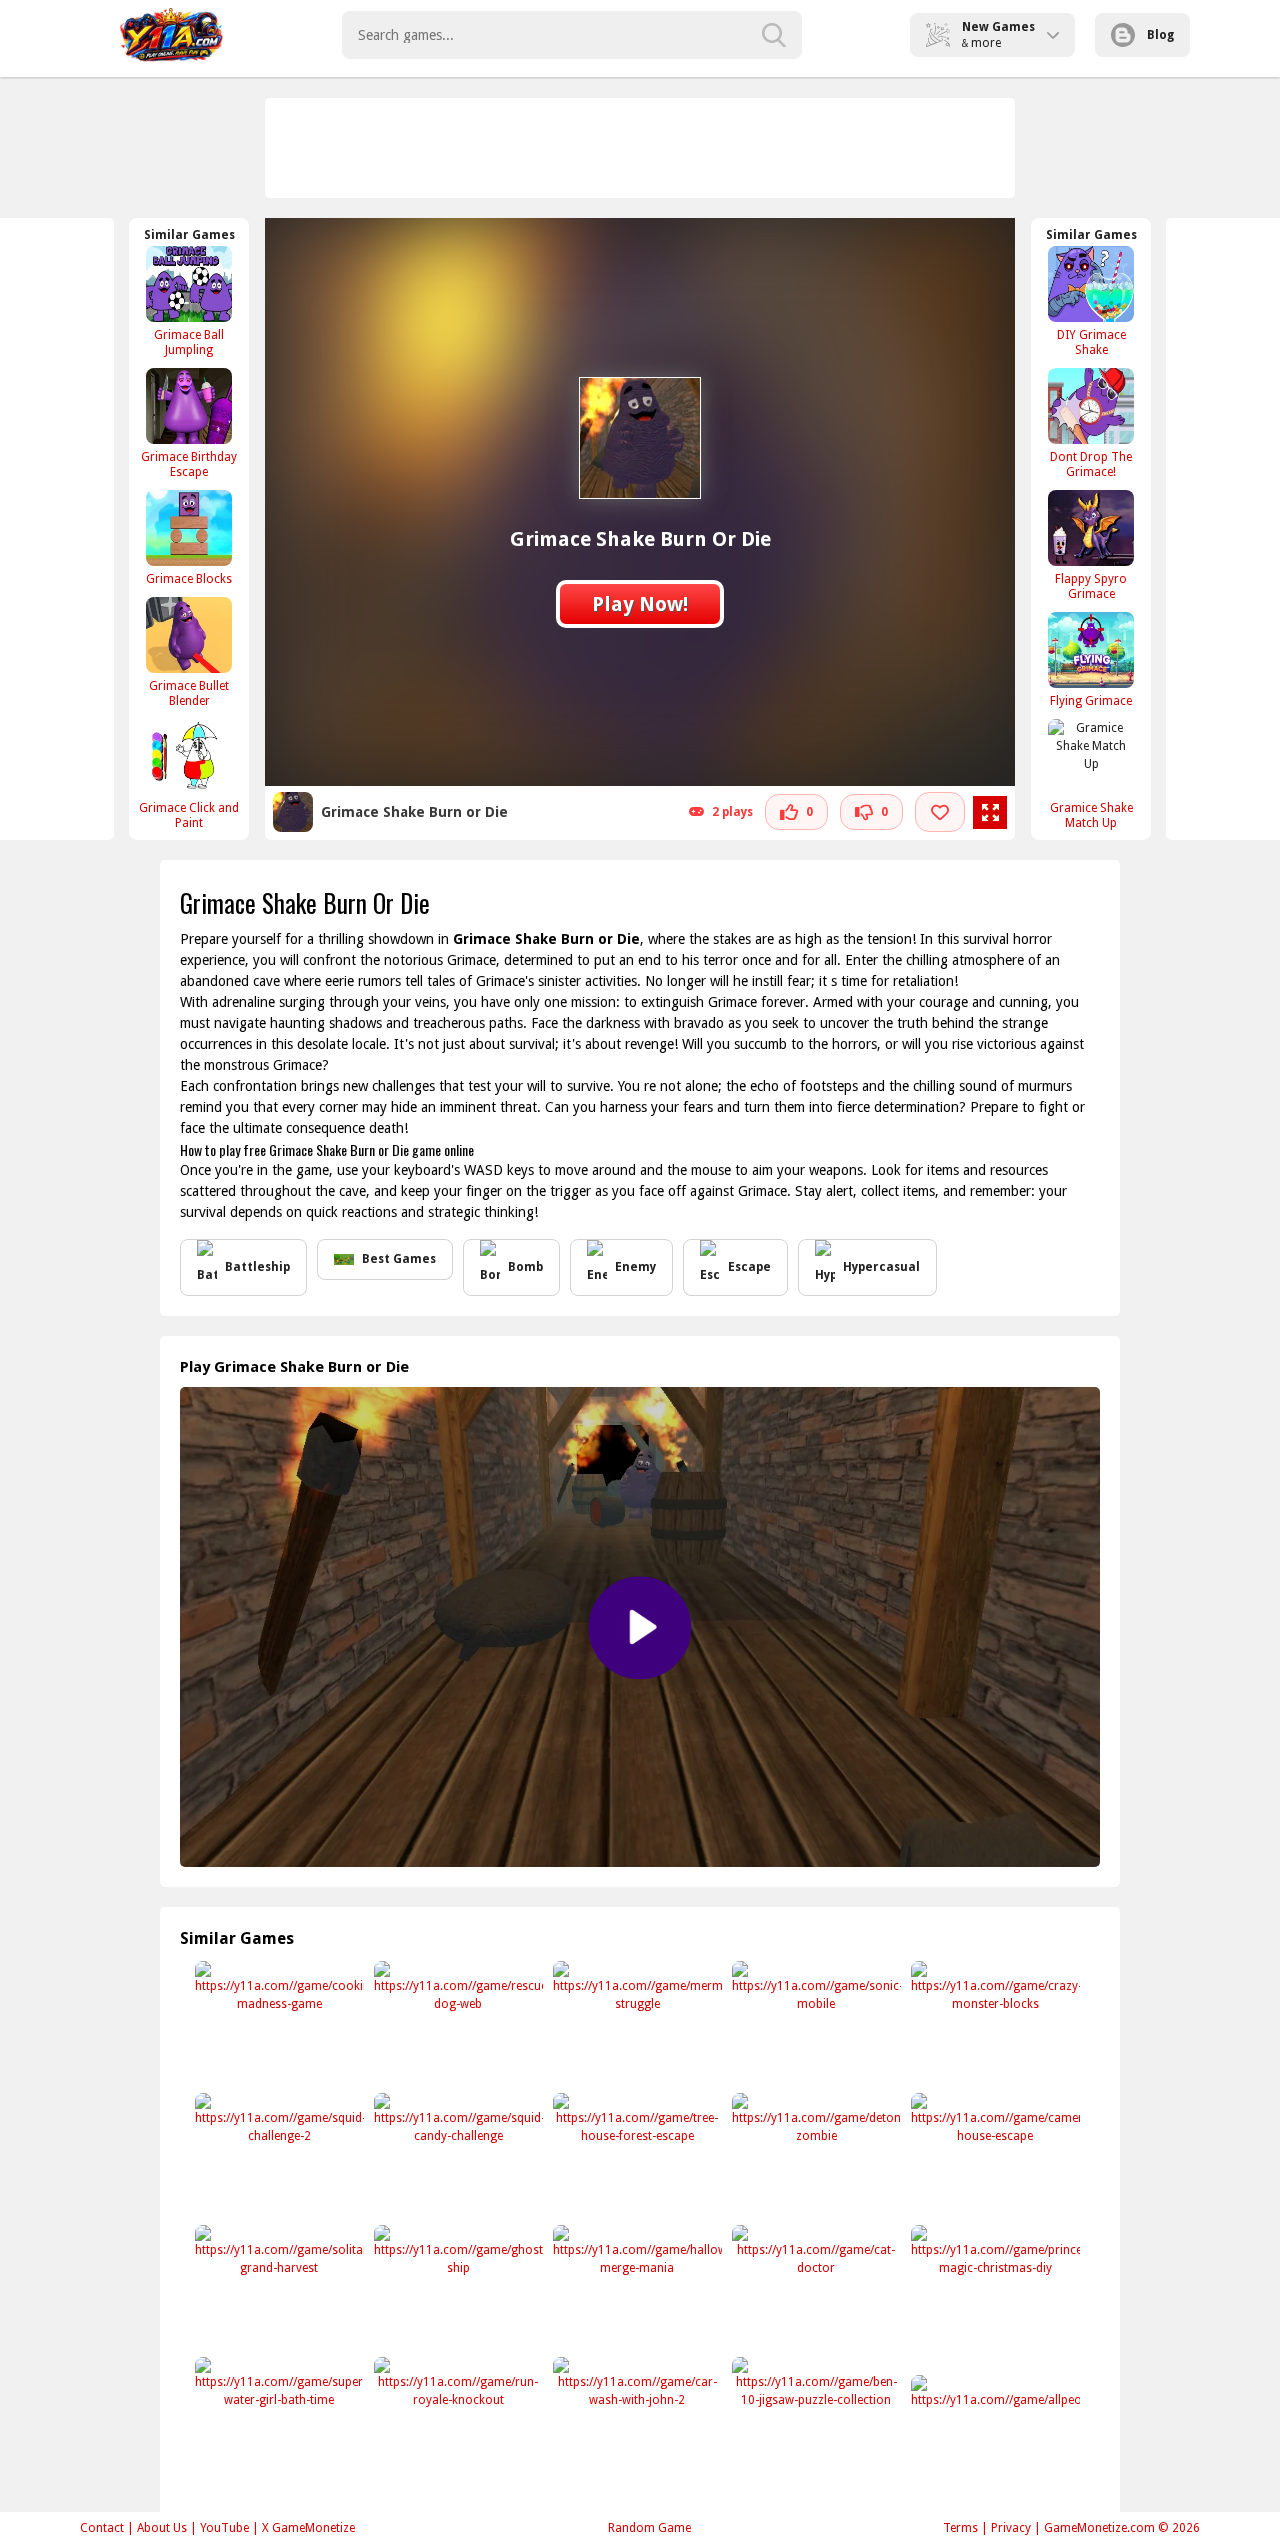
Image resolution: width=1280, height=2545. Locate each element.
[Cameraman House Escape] (993, 2155)
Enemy (635, 1267)
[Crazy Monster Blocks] (993, 2023)
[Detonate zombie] (814, 2155)
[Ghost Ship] (456, 2287)
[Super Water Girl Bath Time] (277, 2419)
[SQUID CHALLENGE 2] (277, 2155)
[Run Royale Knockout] (456, 2419)
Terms (960, 2528)
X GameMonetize (308, 2528)
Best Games (399, 1259)
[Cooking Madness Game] (277, 2023)
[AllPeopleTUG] (993, 2437)
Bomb (525, 1267)
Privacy (1011, 2528)
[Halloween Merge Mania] (635, 2287)
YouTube (224, 2528)
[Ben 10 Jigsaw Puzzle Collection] (814, 2419)
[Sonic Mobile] (814, 2023)
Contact (102, 2528)
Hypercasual (881, 1267)
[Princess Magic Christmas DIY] (993, 2287)
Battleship (257, 1267)
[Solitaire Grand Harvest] (277, 2287)
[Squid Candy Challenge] (456, 2155)
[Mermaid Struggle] (635, 2023)
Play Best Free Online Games (171, 35)
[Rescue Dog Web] (456, 2023)
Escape (749, 1267)
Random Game (649, 2528)
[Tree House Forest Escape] (635, 2155)
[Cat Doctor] (814, 2287)
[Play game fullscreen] (990, 813)
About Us (162, 2528)
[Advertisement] (641, 148)
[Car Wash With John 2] (635, 2419)
